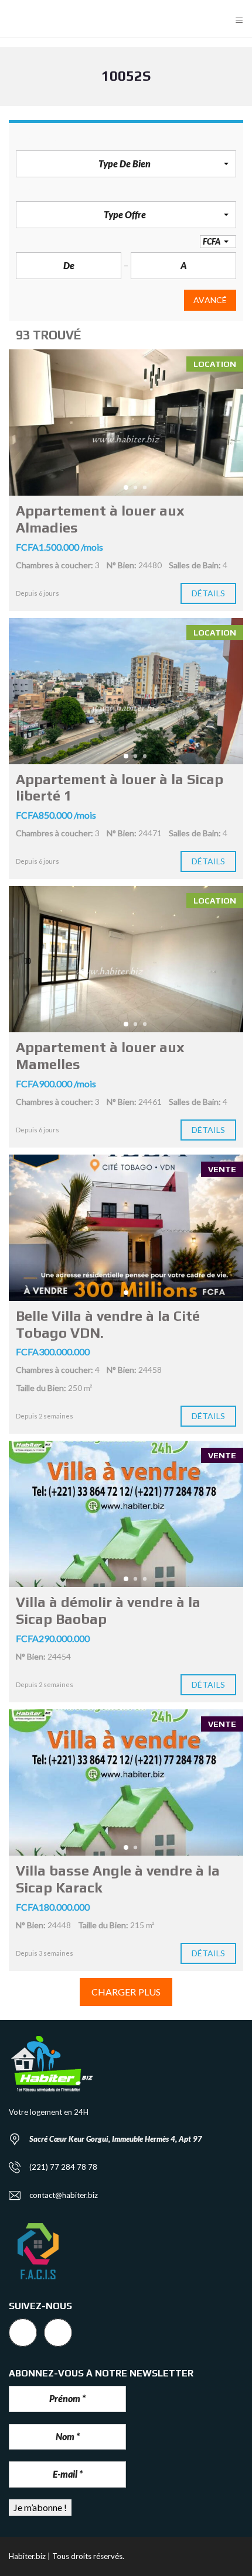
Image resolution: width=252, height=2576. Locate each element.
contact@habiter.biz (64, 2195)
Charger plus (126, 1992)
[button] (126, 164)
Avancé (210, 300)
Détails (209, 593)
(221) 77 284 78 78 (63, 2167)
